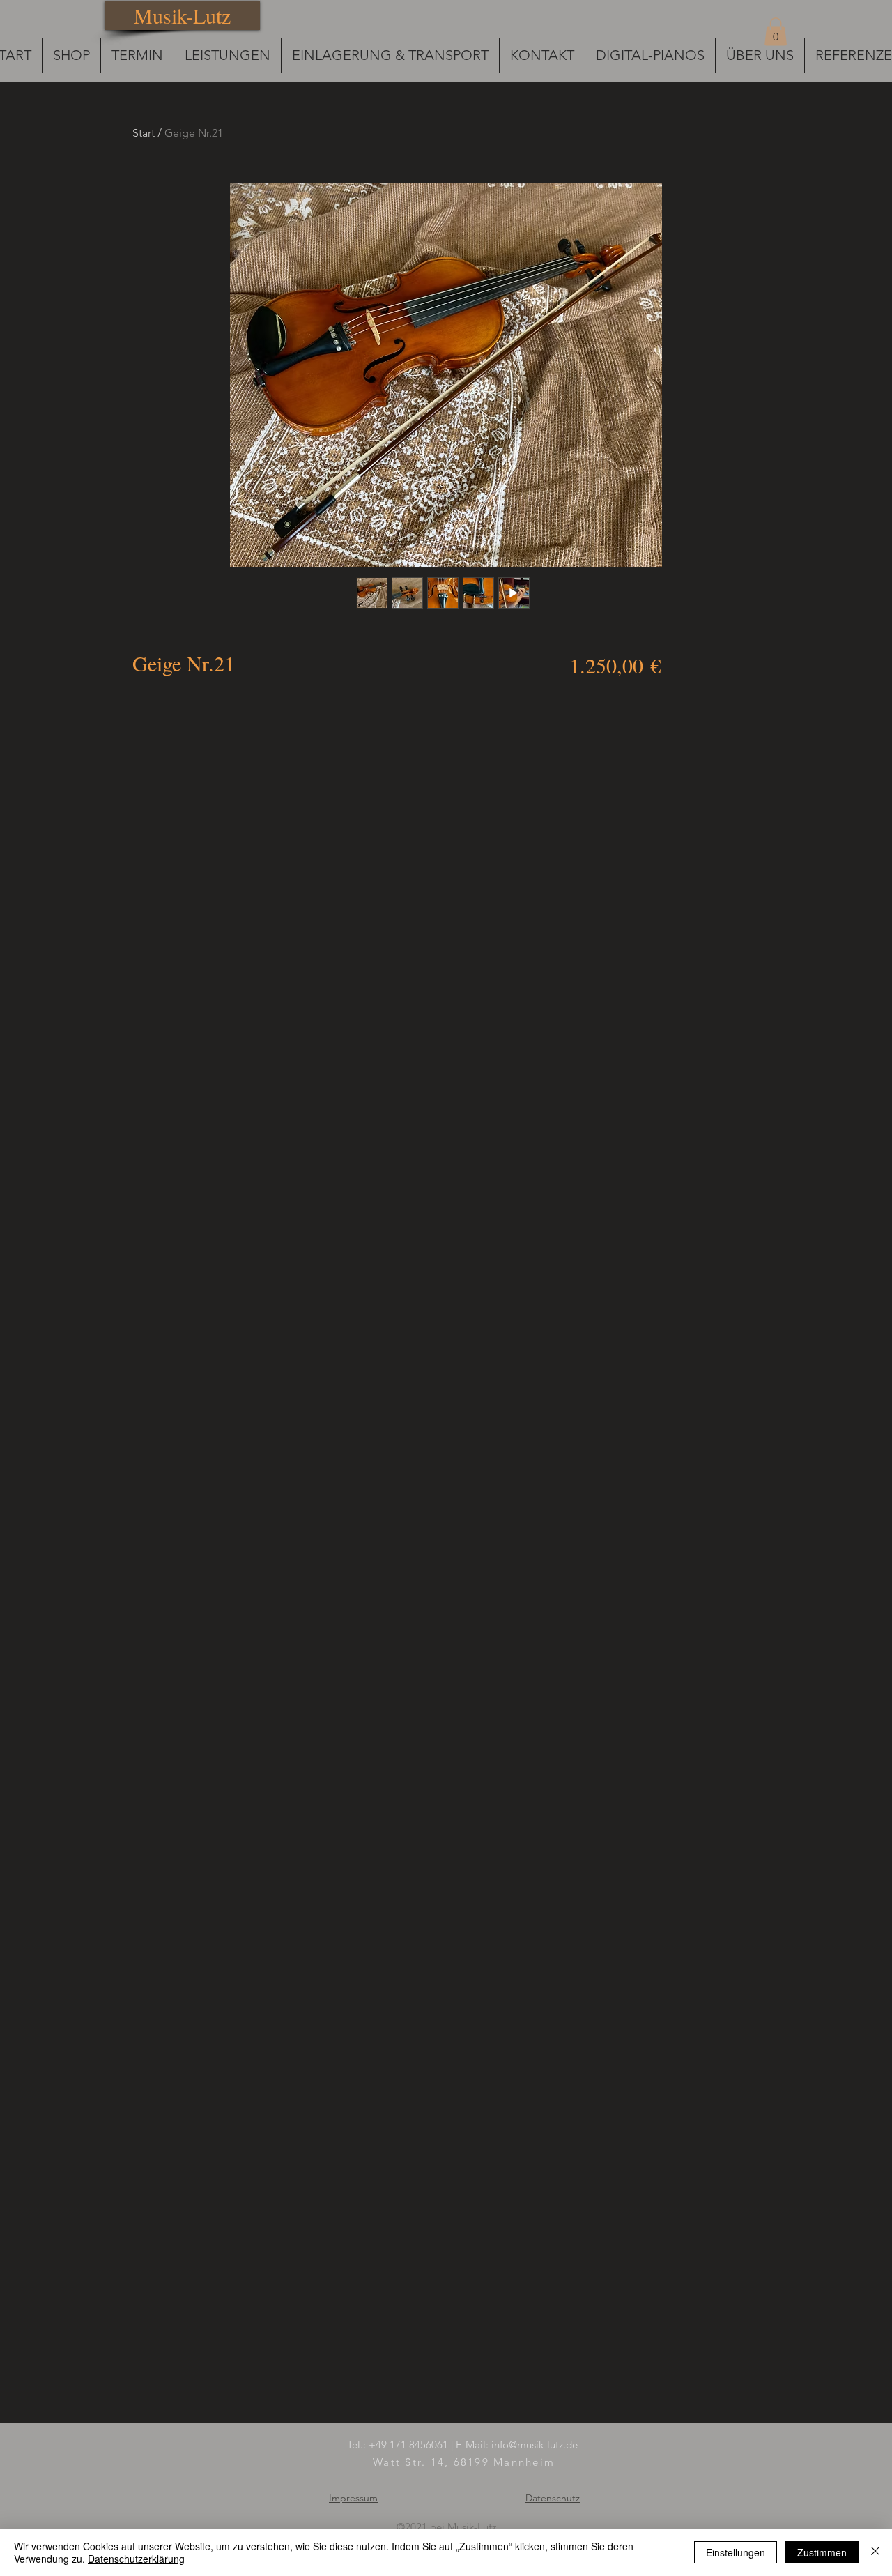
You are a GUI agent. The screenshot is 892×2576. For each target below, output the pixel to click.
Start (144, 133)
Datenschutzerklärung (136, 2559)
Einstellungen (736, 2552)
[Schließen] (875, 2552)
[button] (776, 32)
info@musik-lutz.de (535, 2445)
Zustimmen (822, 2552)
